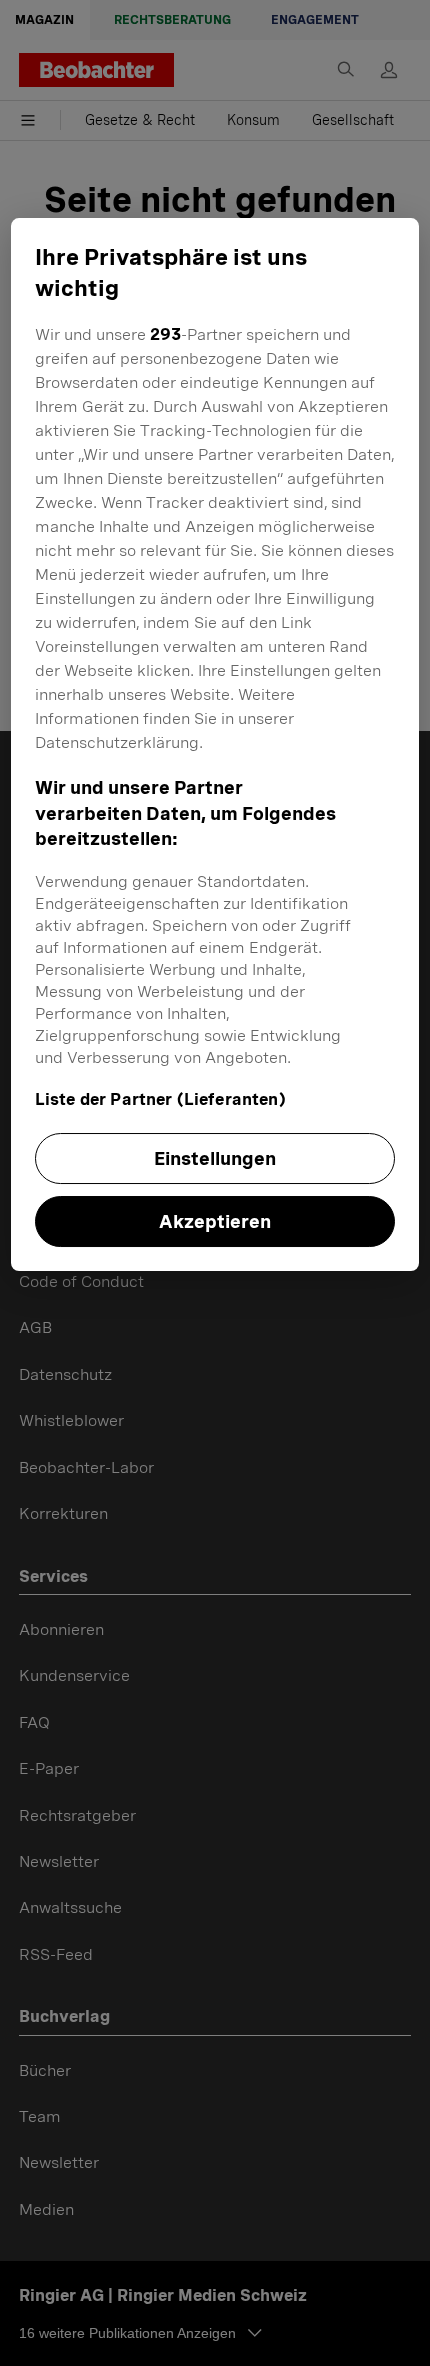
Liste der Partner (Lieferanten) (160, 1099)
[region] (215, 745)
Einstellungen (215, 1158)
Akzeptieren (215, 1221)
